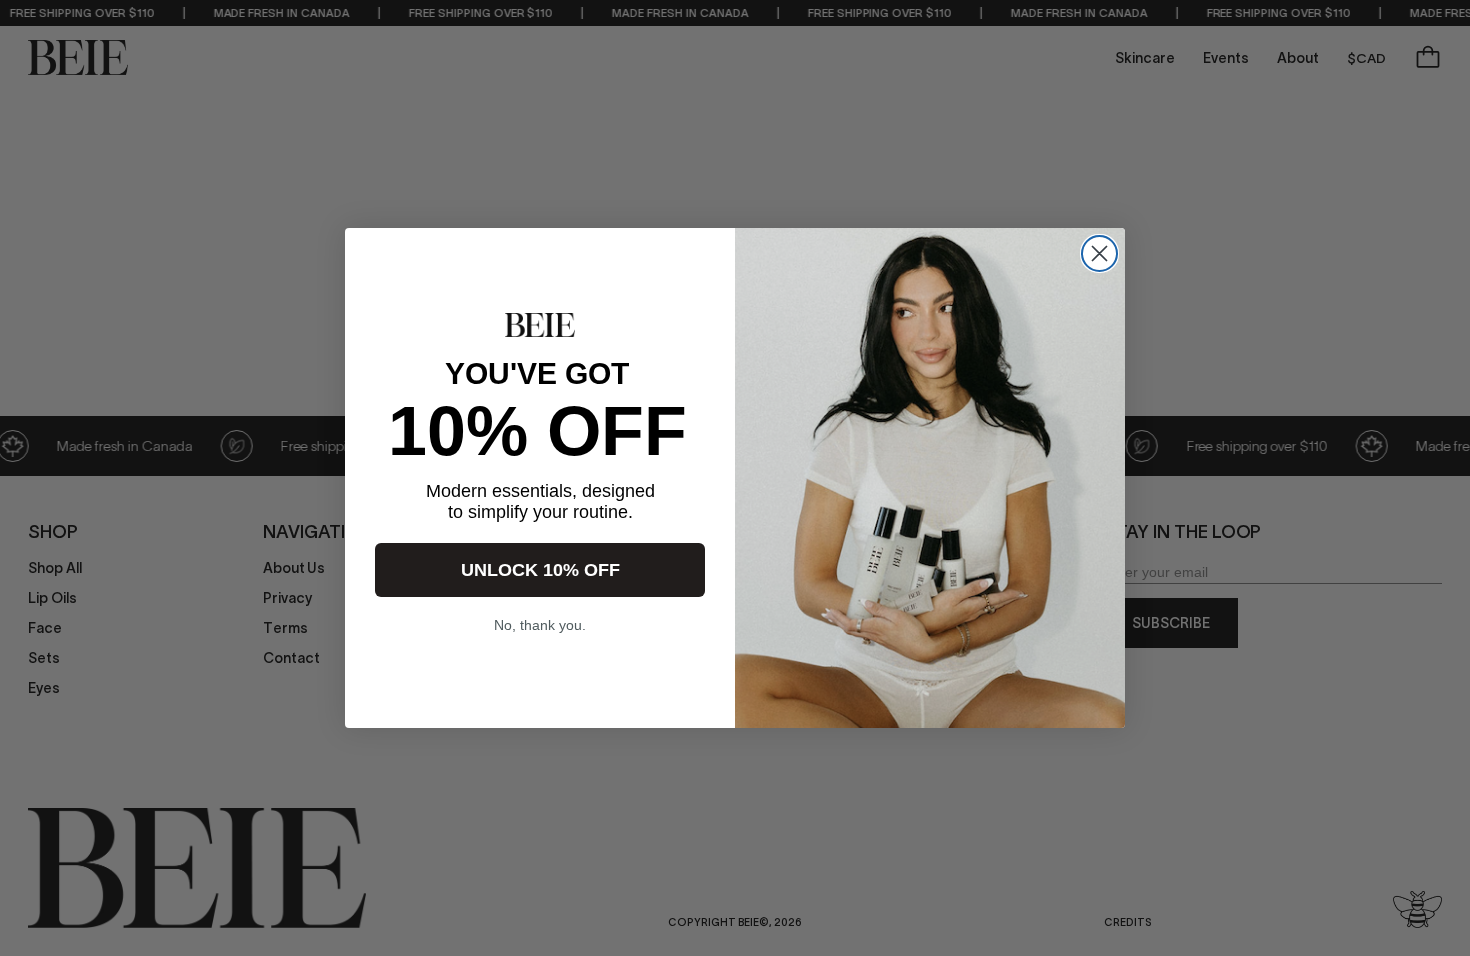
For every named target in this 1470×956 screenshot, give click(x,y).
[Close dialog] (1099, 253)
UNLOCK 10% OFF (540, 570)
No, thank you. (540, 625)
